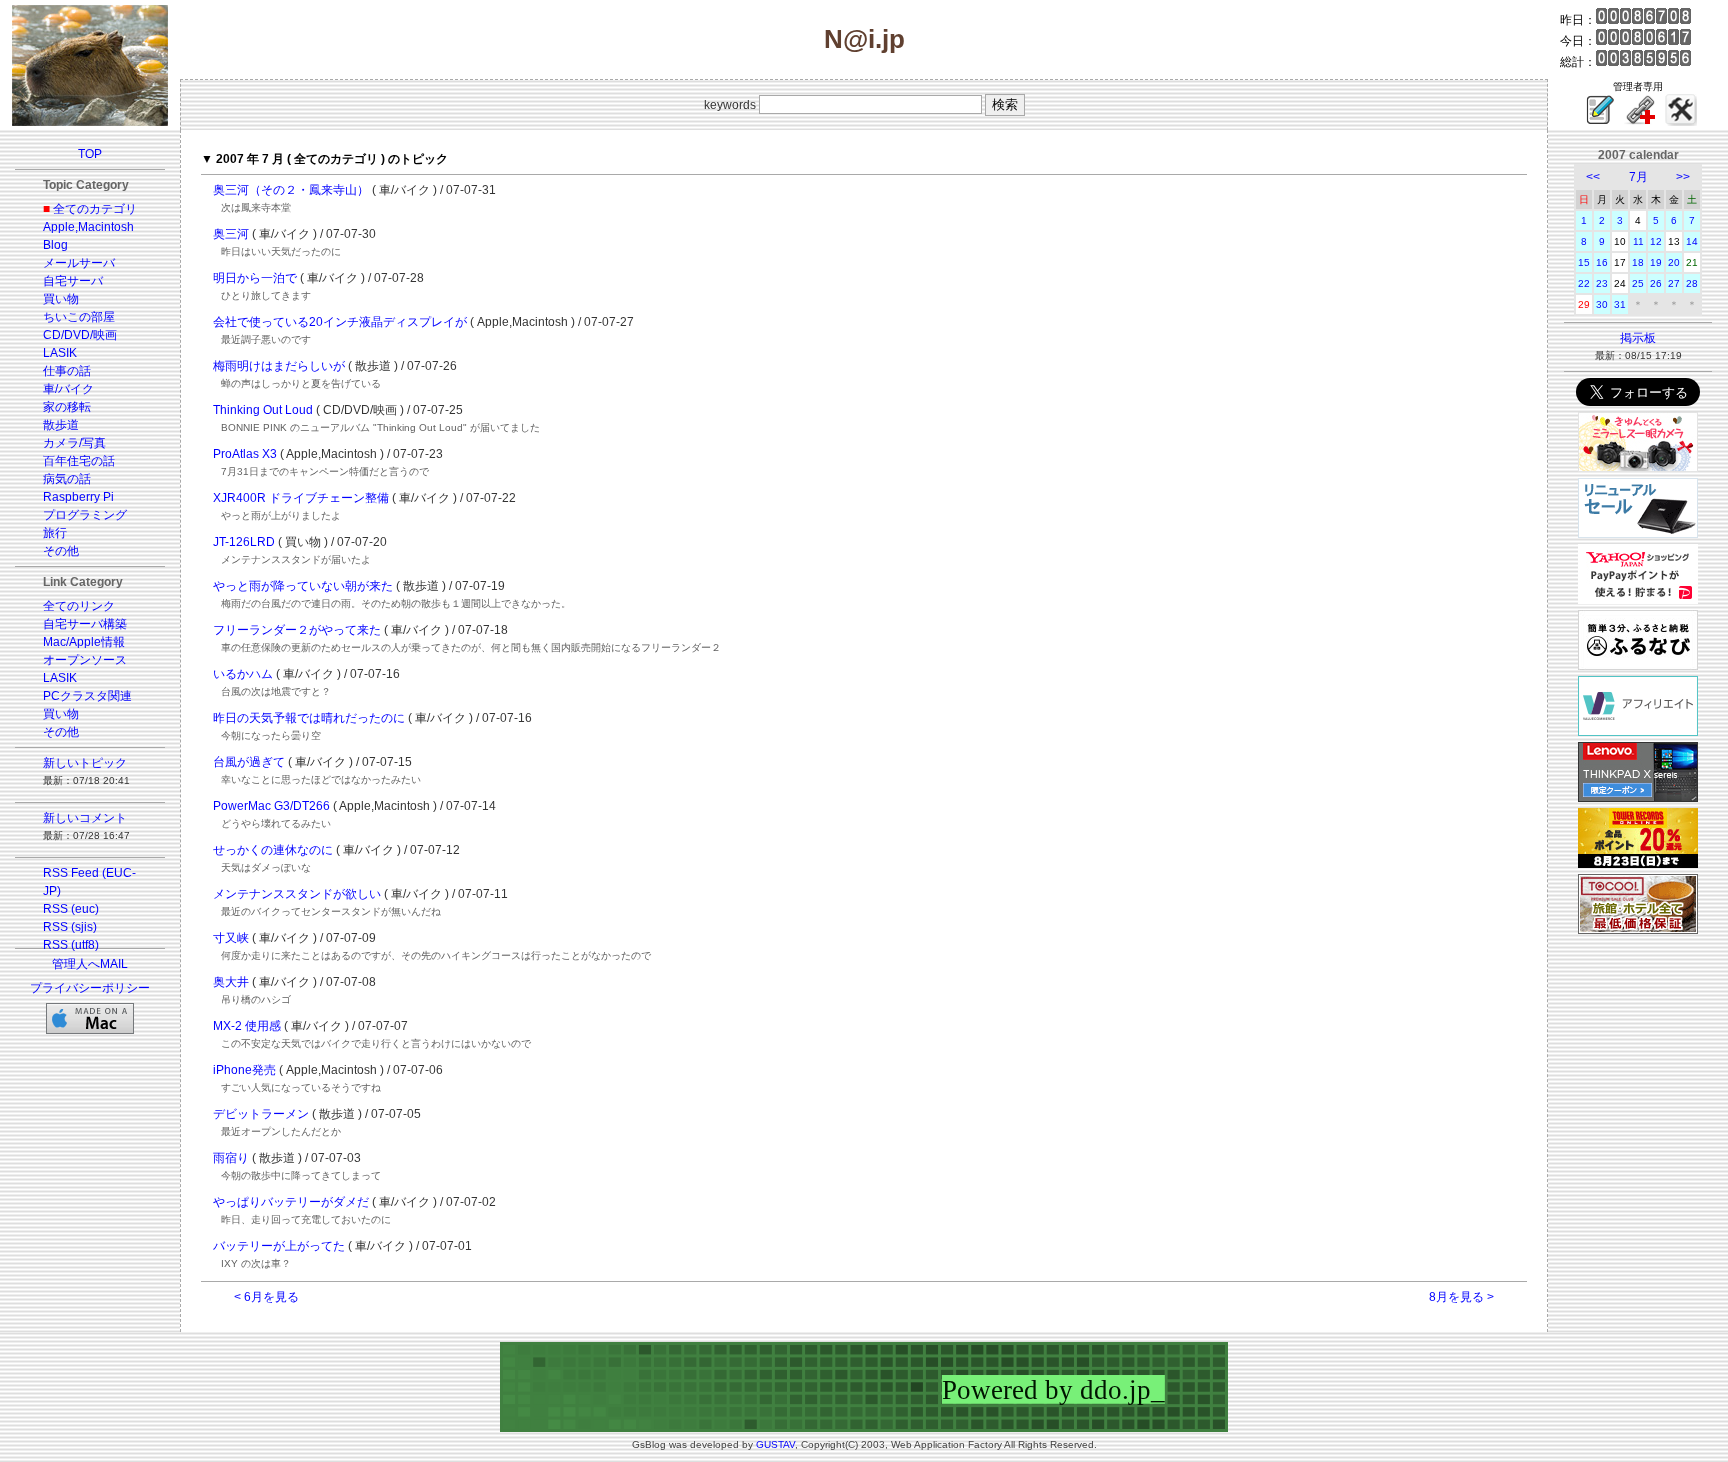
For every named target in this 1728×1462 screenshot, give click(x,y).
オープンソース (85, 660)
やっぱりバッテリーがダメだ (291, 1202)
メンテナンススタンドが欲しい (297, 894)
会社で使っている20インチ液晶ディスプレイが (340, 322)
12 (1656, 241)
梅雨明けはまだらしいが (279, 366)
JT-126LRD (244, 542)
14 (1692, 241)
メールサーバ (79, 263)
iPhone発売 (244, 1070)
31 (1620, 304)
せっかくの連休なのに (273, 850)
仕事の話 (67, 371)
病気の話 (67, 479)
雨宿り (231, 1158)
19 (1656, 262)
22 (1584, 283)
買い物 (61, 299)
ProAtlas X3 (245, 454)
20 (1674, 262)
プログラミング (85, 515)
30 (1602, 304)
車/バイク (68, 389)
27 (1674, 283)
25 (1638, 283)
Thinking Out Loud (263, 410)
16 (1602, 262)
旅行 (55, 533)
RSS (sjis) (70, 927)
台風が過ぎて (249, 762)
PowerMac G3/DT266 (271, 806)
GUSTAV (775, 1444)
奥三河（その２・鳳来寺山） (291, 190)
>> (1683, 177)
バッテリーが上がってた (279, 1246)
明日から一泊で (255, 278)
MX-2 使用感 (247, 1026)
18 (1638, 262)
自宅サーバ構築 (85, 624)
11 (1638, 241)
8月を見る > (1461, 1297)
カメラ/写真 (74, 443)
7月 (1638, 177)
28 (1692, 283)
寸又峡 (231, 938)
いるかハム (243, 674)
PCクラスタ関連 (87, 696)
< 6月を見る (266, 1297)
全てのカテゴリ (95, 209)
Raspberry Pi (78, 497)
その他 (61, 551)
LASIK (60, 353)
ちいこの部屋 (79, 317)
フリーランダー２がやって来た (297, 630)
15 (1584, 262)
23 (1602, 283)
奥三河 (231, 234)
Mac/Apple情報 (84, 642)
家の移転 (67, 407)
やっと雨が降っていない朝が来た (303, 586)
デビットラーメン (261, 1114)
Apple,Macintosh (88, 227)
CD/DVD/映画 (80, 335)
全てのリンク (79, 606)
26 (1656, 283)
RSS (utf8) (71, 945)
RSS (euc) (71, 909)
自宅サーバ (73, 281)
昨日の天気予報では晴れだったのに (309, 718)
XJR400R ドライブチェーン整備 (301, 498)
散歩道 (61, 425)
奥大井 (231, 982)
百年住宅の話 (79, 461)
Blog (55, 245)
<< (1593, 177)
